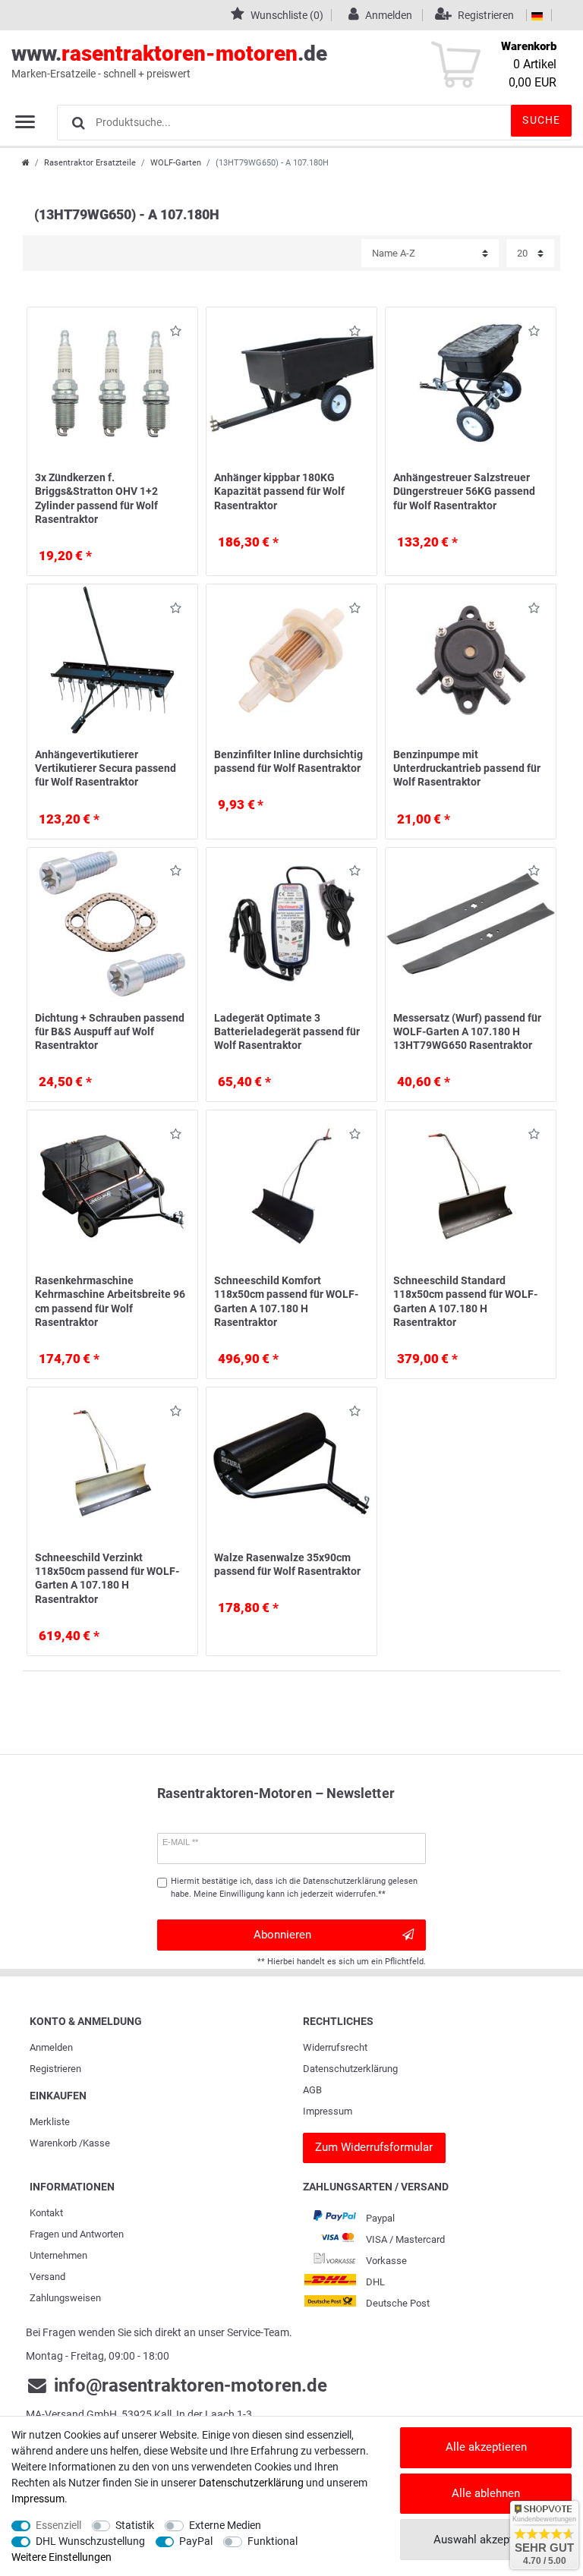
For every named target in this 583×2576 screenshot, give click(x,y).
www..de (169, 60)
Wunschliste (172, 334)
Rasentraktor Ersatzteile (90, 163)
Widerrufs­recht (335, 2047)
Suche (541, 120)
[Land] (537, 15)
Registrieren (55, 2069)
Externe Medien (225, 2525)
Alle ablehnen (486, 2493)
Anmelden (51, 2047)
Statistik (135, 2525)
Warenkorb (53, 2143)
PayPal (196, 2541)
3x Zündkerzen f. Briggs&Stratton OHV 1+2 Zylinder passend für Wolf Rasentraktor (96, 498)
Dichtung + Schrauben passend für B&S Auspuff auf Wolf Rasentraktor (110, 1031)
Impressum (328, 2111)
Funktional (273, 2541)
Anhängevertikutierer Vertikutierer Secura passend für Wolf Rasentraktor (106, 768)
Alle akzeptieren (486, 2447)
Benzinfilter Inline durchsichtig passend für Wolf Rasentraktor (288, 761)
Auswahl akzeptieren (486, 2540)
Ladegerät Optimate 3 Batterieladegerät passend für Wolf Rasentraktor (287, 1031)
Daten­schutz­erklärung (350, 2069)
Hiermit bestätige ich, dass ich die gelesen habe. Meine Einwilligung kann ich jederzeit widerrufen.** (294, 1888)
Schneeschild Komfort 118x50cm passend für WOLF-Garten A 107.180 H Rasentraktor (286, 1301)
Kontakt (46, 2213)
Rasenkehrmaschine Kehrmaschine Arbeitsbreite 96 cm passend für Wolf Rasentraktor (110, 1301)
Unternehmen (58, 2255)
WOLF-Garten (176, 163)
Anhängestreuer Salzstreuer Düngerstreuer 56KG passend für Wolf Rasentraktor (464, 491)
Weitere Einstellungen (61, 2557)
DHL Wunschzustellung (90, 2541)
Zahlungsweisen (65, 2298)
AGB (312, 2090)
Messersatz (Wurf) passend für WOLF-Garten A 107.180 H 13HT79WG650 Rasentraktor (467, 1031)
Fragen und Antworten (77, 2234)
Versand (47, 2277)
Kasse (96, 2143)
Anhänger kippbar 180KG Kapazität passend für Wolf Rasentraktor (279, 491)
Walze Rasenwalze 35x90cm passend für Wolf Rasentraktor (287, 1564)
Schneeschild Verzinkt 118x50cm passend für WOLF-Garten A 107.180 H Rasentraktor (107, 1578)
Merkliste (50, 2122)
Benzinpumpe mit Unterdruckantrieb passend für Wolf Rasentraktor (467, 768)
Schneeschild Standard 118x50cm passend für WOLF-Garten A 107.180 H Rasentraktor (465, 1301)
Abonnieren (282, 1935)
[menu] (25, 121)
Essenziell (58, 2525)
